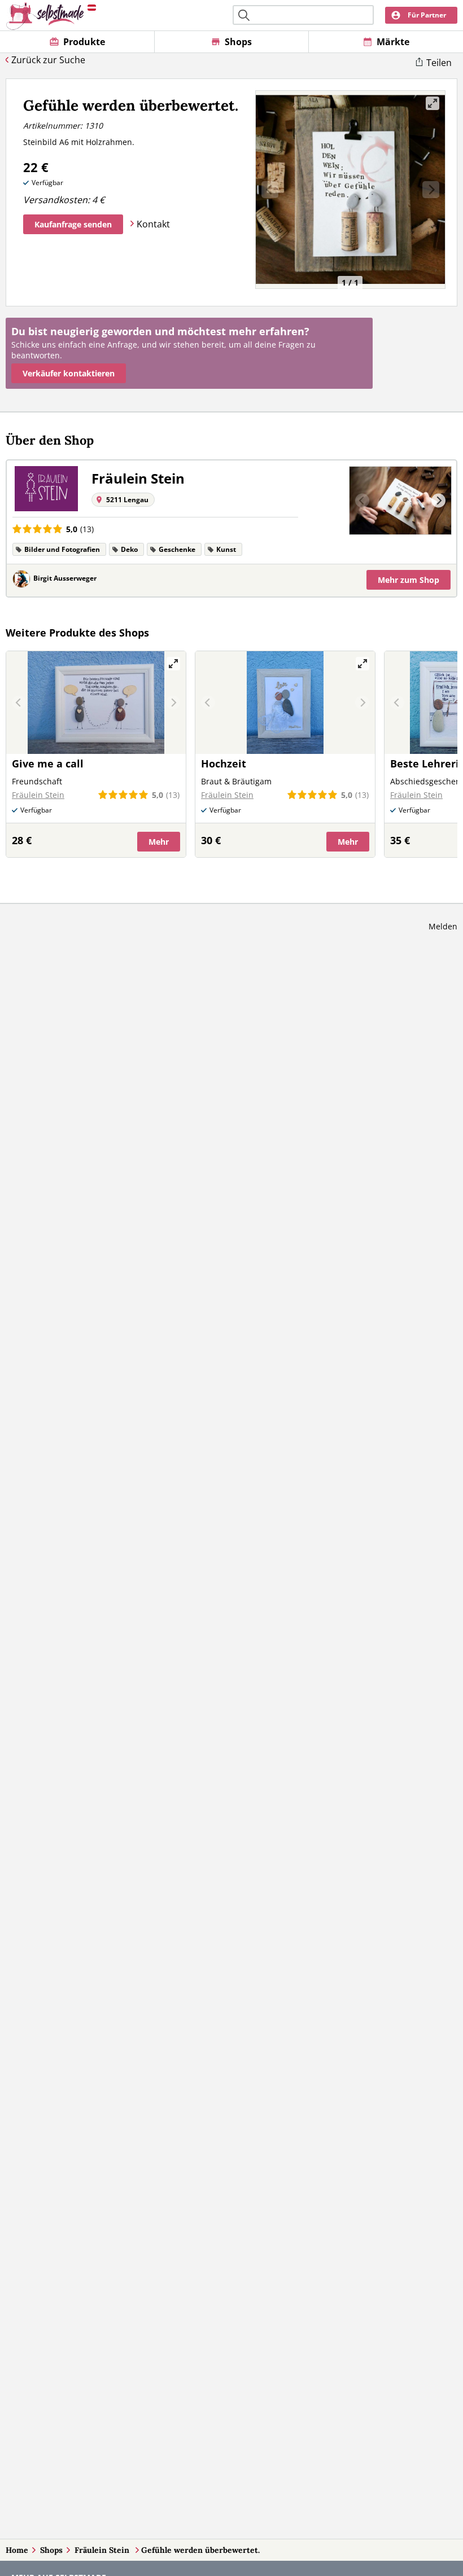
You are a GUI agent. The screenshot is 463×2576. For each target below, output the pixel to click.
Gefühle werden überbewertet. (200, 2550)
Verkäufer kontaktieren (69, 373)
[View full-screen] (433, 103)
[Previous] (362, 501)
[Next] (438, 501)
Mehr (409, 580)
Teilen (439, 63)
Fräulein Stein (103, 2550)
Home (17, 2550)
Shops (51, 2550)
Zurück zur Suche (48, 60)
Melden (443, 926)
